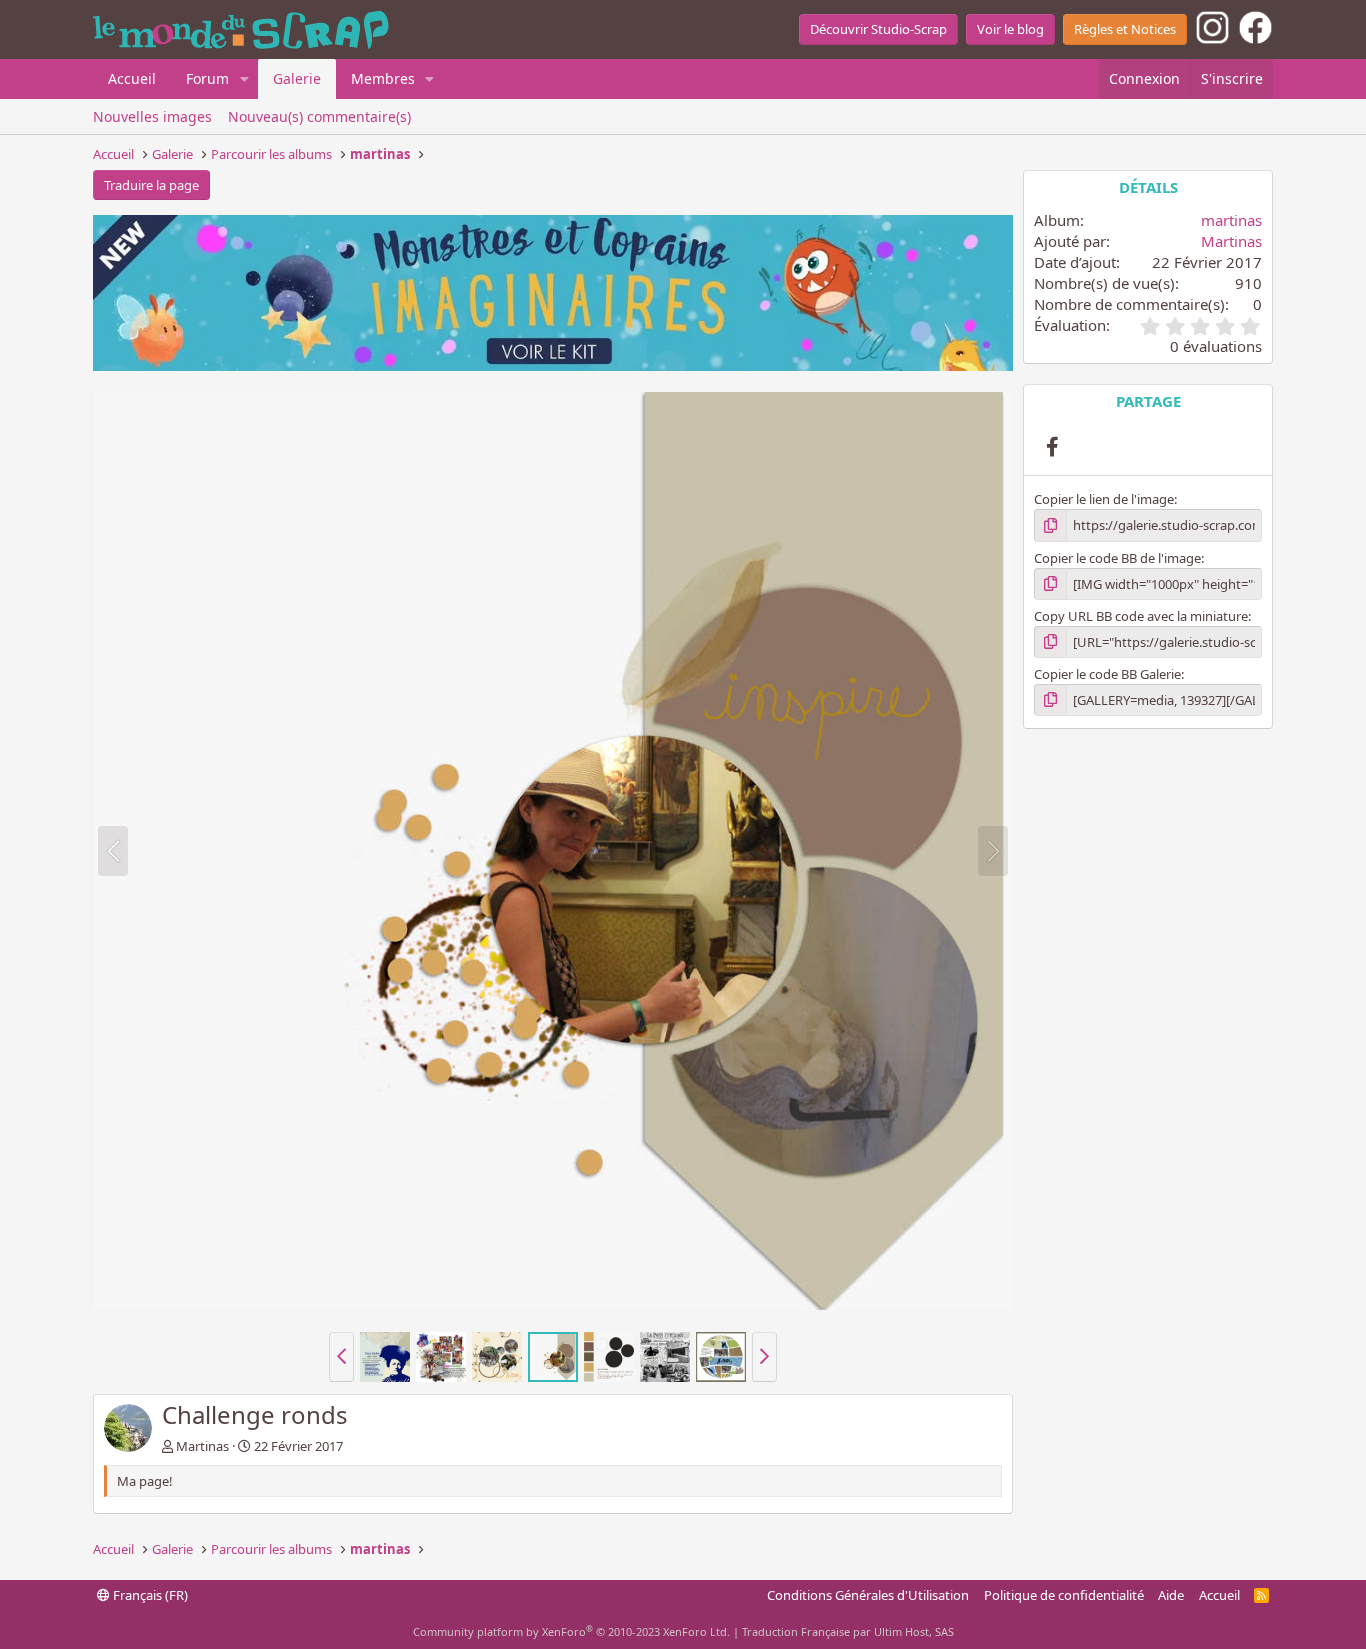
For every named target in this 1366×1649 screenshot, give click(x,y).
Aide (1171, 1595)
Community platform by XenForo (571, 1631)
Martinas (202, 1446)
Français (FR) (149, 1595)
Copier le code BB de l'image (1117, 558)
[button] (244, 79)
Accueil (132, 78)
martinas (1231, 220)
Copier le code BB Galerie (1107, 674)
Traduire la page (151, 185)
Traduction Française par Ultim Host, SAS (848, 1631)
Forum (207, 78)
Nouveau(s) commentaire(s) (319, 116)
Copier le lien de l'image (1104, 499)
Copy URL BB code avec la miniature (1141, 616)
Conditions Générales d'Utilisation (868, 1595)
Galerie (297, 78)
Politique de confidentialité (1064, 1595)
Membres (383, 78)
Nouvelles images (152, 116)
